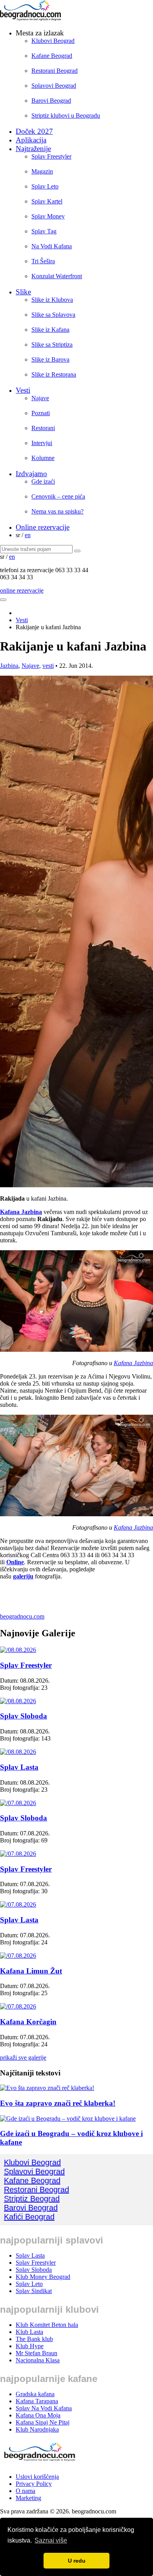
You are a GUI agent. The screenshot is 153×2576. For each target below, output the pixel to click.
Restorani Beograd (55, 71)
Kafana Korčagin (28, 2022)
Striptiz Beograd (32, 2199)
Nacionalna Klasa (38, 2360)
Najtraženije (33, 149)
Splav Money (48, 216)
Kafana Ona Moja (38, 2415)
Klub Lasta (29, 2332)
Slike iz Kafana (50, 330)
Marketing (28, 2498)
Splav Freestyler (51, 156)
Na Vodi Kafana (52, 246)
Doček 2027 (34, 131)
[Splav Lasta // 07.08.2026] (18, 1904)
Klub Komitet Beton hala (47, 2325)
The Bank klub (34, 2339)
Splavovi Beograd (54, 86)
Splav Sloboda (24, 1716)
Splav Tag (44, 231)
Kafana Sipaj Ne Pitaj (43, 2422)
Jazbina (9, 666)
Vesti (23, 390)
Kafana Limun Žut (31, 1971)
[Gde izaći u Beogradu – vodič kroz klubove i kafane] (68, 2119)
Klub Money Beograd (43, 2277)
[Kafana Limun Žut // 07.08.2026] (18, 1956)
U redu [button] (77, 2561)
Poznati (41, 413)
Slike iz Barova (50, 359)
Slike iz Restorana (54, 374)
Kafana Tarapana (37, 2401)
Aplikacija (31, 140)
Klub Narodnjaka (37, 2429)
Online (15, 1562)
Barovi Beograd (51, 101)
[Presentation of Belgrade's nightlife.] (31, 19)
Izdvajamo (31, 474)
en (28, 535)
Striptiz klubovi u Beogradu (66, 115)
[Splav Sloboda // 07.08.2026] (18, 1803)
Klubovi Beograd (53, 41)
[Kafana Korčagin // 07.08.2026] (18, 2006)
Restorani (43, 428)
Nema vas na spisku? (57, 511)
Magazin (42, 171)
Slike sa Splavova (53, 315)
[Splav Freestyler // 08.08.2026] (18, 1650)
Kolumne (43, 458)
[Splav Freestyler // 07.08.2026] (18, 1854)
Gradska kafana (35, 2394)
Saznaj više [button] (51, 2540)
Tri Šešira (43, 261)
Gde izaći (43, 481)
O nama (25, 2491)
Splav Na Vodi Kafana (44, 2408)
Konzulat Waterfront (57, 276)
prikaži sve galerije (23, 2058)
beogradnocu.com (22, 1616)
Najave (40, 398)
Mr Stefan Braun (36, 2353)
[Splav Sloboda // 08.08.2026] (18, 1701)
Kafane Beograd (52, 56)
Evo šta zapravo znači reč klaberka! (58, 2103)
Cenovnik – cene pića (58, 496)
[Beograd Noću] (39, 2463)
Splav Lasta (19, 1767)
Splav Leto (45, 186)
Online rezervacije (43, 527)
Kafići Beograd (29, 2217)
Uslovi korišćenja (37, 2477)
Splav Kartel (47, 201)
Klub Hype (30, 2346)
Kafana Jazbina (21, 1212)
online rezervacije (22, 590)
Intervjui (42, 443)
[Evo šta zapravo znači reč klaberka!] (47, 2088)
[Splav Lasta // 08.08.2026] (18, 1752)
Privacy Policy (34, 2484)
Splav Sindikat (34, 2291)
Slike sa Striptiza (52, 345)
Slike (23, 292)
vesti (48, 666)
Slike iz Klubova (52, 300)
